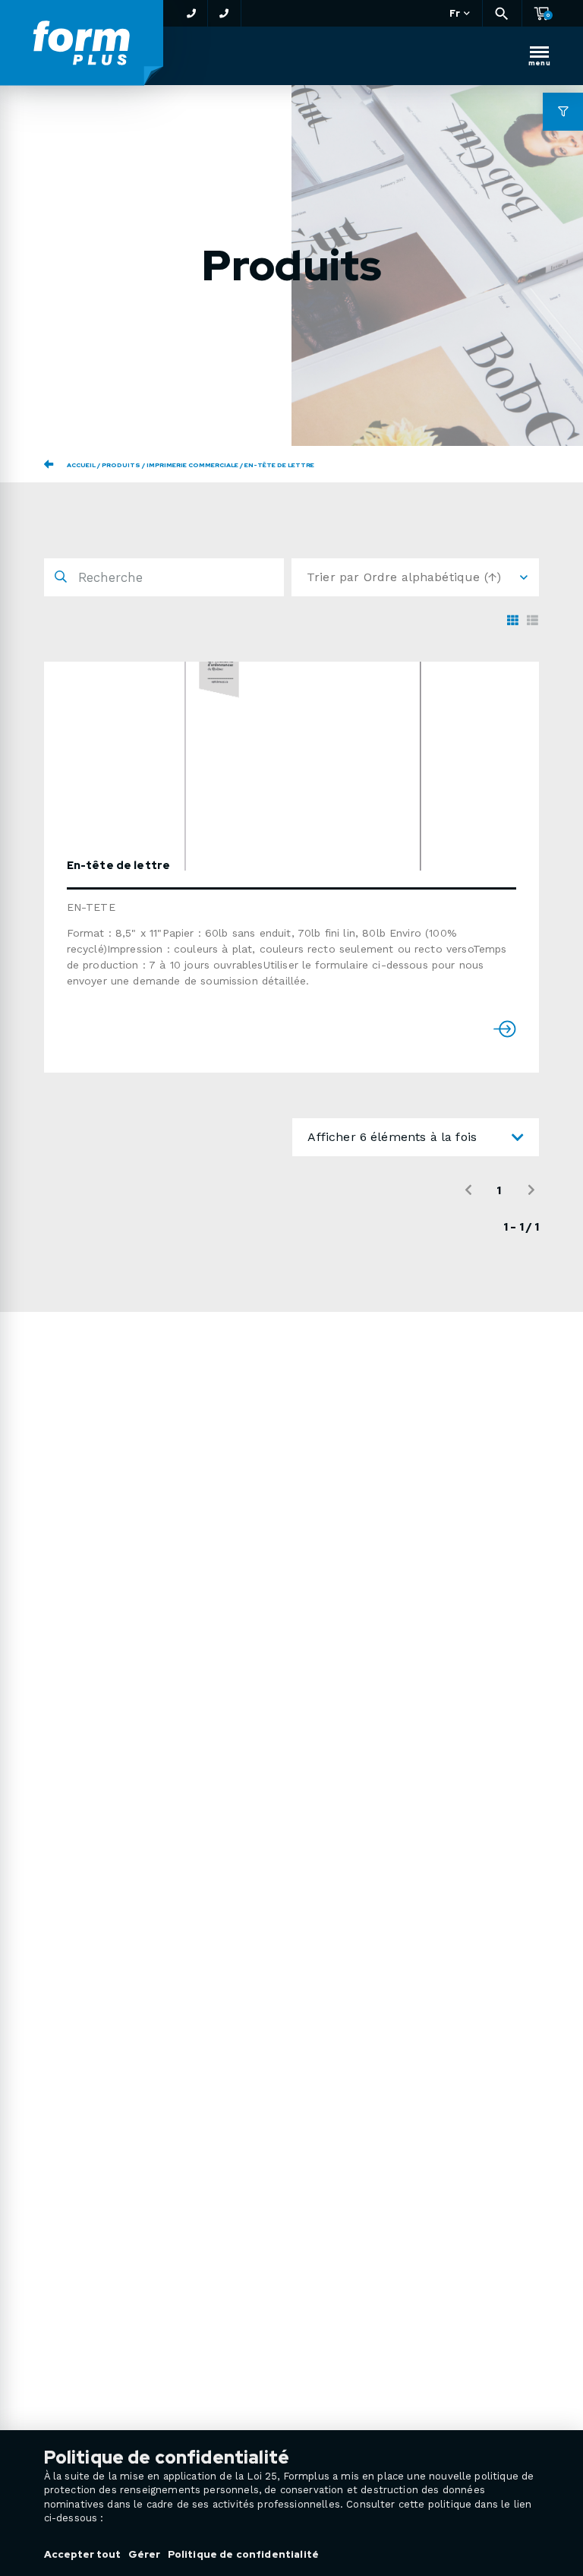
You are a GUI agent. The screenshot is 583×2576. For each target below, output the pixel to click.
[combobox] (416, 1137)
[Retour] (49, 464)
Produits (121, 465)
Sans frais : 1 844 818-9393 (225, 13)
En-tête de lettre (119, 865)
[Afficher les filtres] (563, 112)
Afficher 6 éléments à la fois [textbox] (392, 1137)
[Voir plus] (303, 766)
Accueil (81, 465)
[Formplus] (82, 44)
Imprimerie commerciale (192, 465)
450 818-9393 (191, 13)
